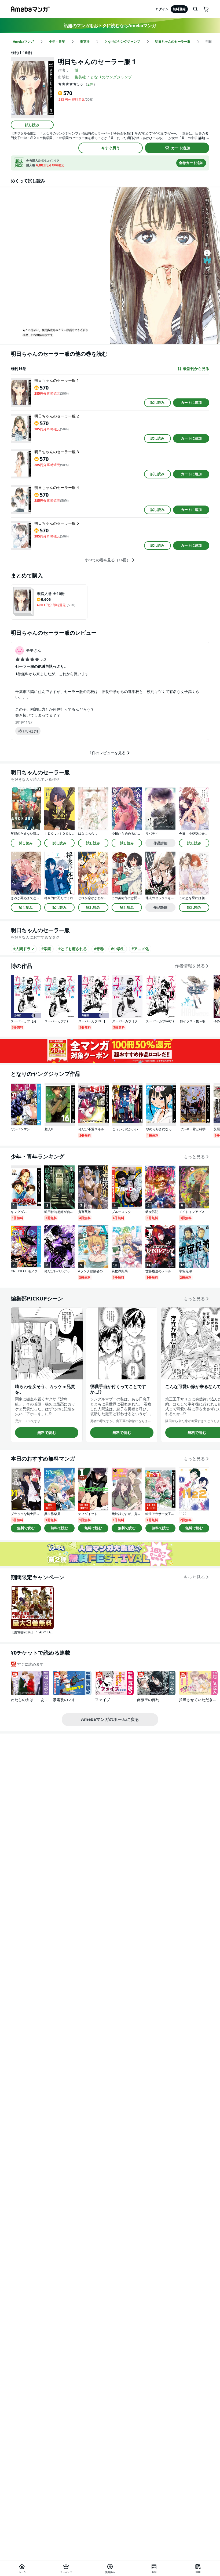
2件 (90, 84)
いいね (30, 731)
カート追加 (181, 148)
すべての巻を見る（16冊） (108, 560)
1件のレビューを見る (108, 753)
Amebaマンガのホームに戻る (110, 1719)
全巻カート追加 (191, 163)
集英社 (80, 77)
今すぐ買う (111, 148)
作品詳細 (160, 843)
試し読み (32, 125)
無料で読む (47, 1432)
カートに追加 (191, 402)
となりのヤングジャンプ (111, 77)
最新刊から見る (196, 369)
